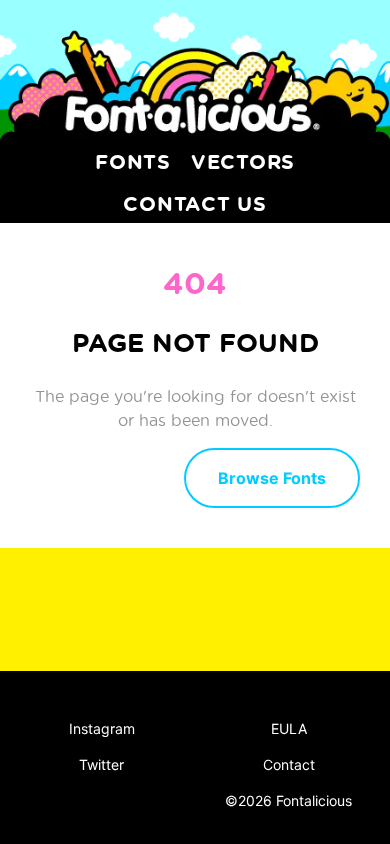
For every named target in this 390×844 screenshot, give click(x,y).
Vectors (243, 161)
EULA (289, 728)
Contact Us (195, 203)
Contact (289, 764)
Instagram (102, 728)
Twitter (101, 764)
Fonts (133, 161)
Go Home (99, 476)
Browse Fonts (272, 478)
